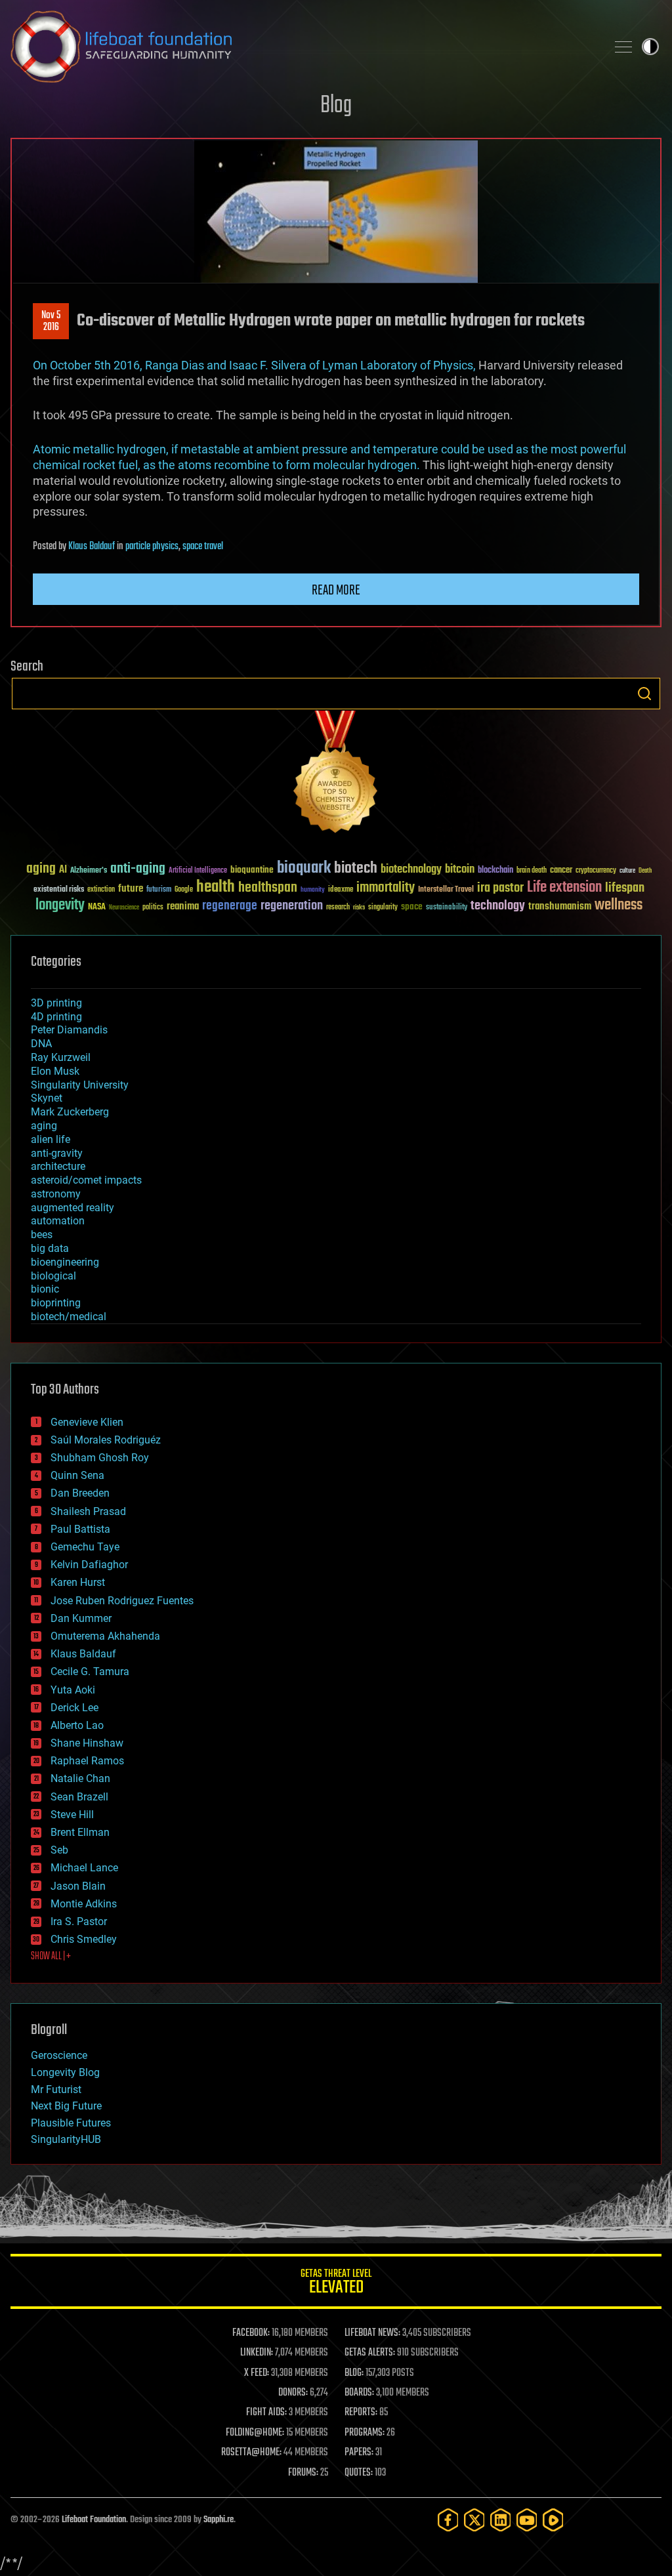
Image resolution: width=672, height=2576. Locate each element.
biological (53, 1276)
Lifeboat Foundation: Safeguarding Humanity (303, 47)
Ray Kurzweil (61, 1057)
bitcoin (460, 870)
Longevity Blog (65, 2072)
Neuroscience (124, 908)
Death (645, 871)
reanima (183, 906)
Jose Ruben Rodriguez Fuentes (122, 1601)
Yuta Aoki (73, 1690)
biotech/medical (69, 1317)
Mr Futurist (56, 2089)
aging (41, 869)
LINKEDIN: (257, 2353)
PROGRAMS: (365, 2433)
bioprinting (56, 1303)
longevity (60, 905)
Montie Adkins (84, 1904)
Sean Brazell (79, 1797)
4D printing (56, 1017)
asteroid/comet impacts (86, 1180)
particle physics (152, 547)
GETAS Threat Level (336, 2284)
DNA (41, 1044)
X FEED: (257, 2373)
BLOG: (354, 2373)
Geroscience (59, 2055)
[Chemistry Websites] (336, 775)
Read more (336, 591)
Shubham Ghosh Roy (100, 1458)
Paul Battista (80, 1529)
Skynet (47, 1098)
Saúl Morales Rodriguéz (106, 1440)
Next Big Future (66, 2106)
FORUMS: (303, 2473)
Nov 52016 (51, 322)
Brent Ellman (80, 1832)
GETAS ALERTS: (370, 2353)
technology (498, 906)
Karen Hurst (78, 1582)
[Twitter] (474, 2520)
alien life (51, 1139)
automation (58, 1221)
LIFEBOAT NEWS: (372, 2333)
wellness (619, 905)
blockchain (495, 871)
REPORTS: (361, 2413)
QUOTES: (359, 2473)
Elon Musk (55, 1071)
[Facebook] (448, 2520)
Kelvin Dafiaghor (89, 1565)
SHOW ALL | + (51, 1957)
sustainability (447, 908)
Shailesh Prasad (88, 1511)
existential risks (59, 890)
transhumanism (560, 906)
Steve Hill (72, 1815)
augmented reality (73, 1208)
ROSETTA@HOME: (251, 2453)
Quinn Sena (77, 1475)
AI (63, 870)
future (131, 889)
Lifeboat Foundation (94, 2520)
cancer (561, 871)
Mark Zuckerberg (70, 1112)
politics (153, 908)
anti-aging (138, 869)
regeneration (292, 906)
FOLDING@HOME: (255, 2433)
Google (184, 890)
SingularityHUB (66, 2139)
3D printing (56, 1003)
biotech (356, 868)
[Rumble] (553, 2520)
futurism (159, 890)
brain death (532, 871)
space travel (203, 547)
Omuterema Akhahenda (105, 1636)
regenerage (230, 906)
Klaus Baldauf (92, 547)
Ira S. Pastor (79, 1922)
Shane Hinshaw (87, 1743)
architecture (58, 1166)
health (216, 887)
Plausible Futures (71, 2123)
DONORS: (293, 2393)
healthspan (268, 888)
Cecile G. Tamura (90, 1672)
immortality (386, 888)
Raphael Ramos (87, 1761)
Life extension (564, 888)
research (338, 908)
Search (644, 694)
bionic (45, 1289)
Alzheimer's (89, 871)
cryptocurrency (596, 871)
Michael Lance (84, 1868)
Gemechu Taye (85, 1547)
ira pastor (500, 888)
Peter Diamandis (69, 1030)
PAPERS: (359, 2453)
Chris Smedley (84, 1939)
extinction (101, 890)
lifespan (625, 888)
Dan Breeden (80, 1493)
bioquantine (252, 870)
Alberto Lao (77, 1725)
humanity (313, 890)
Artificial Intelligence (198, 871)
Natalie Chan (80, 1778)
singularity (383, 908)
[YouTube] (527, 2520)
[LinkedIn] (501, 2520)
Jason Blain (78, 1886)
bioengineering (65, 1262)
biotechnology (411, 870)
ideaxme (341, 890)
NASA (97, 907)
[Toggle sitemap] (623, 47)
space (412, 906)
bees (42, 1235)
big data (50, 1248)
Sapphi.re (219, 2520)
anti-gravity (57, 1153)
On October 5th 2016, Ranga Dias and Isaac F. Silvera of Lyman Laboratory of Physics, (254, 365)
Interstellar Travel (446, 890)
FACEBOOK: (251, 2333)
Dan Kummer (81, 1618)
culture (627, 871)
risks (359, 907)
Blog (336, 106)
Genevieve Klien (87, 1422)
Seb (59, 1850)
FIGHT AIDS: (266, 2413)
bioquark (304, 868)
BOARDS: (359, 2393)
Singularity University (80, 1085)
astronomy (56, 1194)
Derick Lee (74, 1708)
